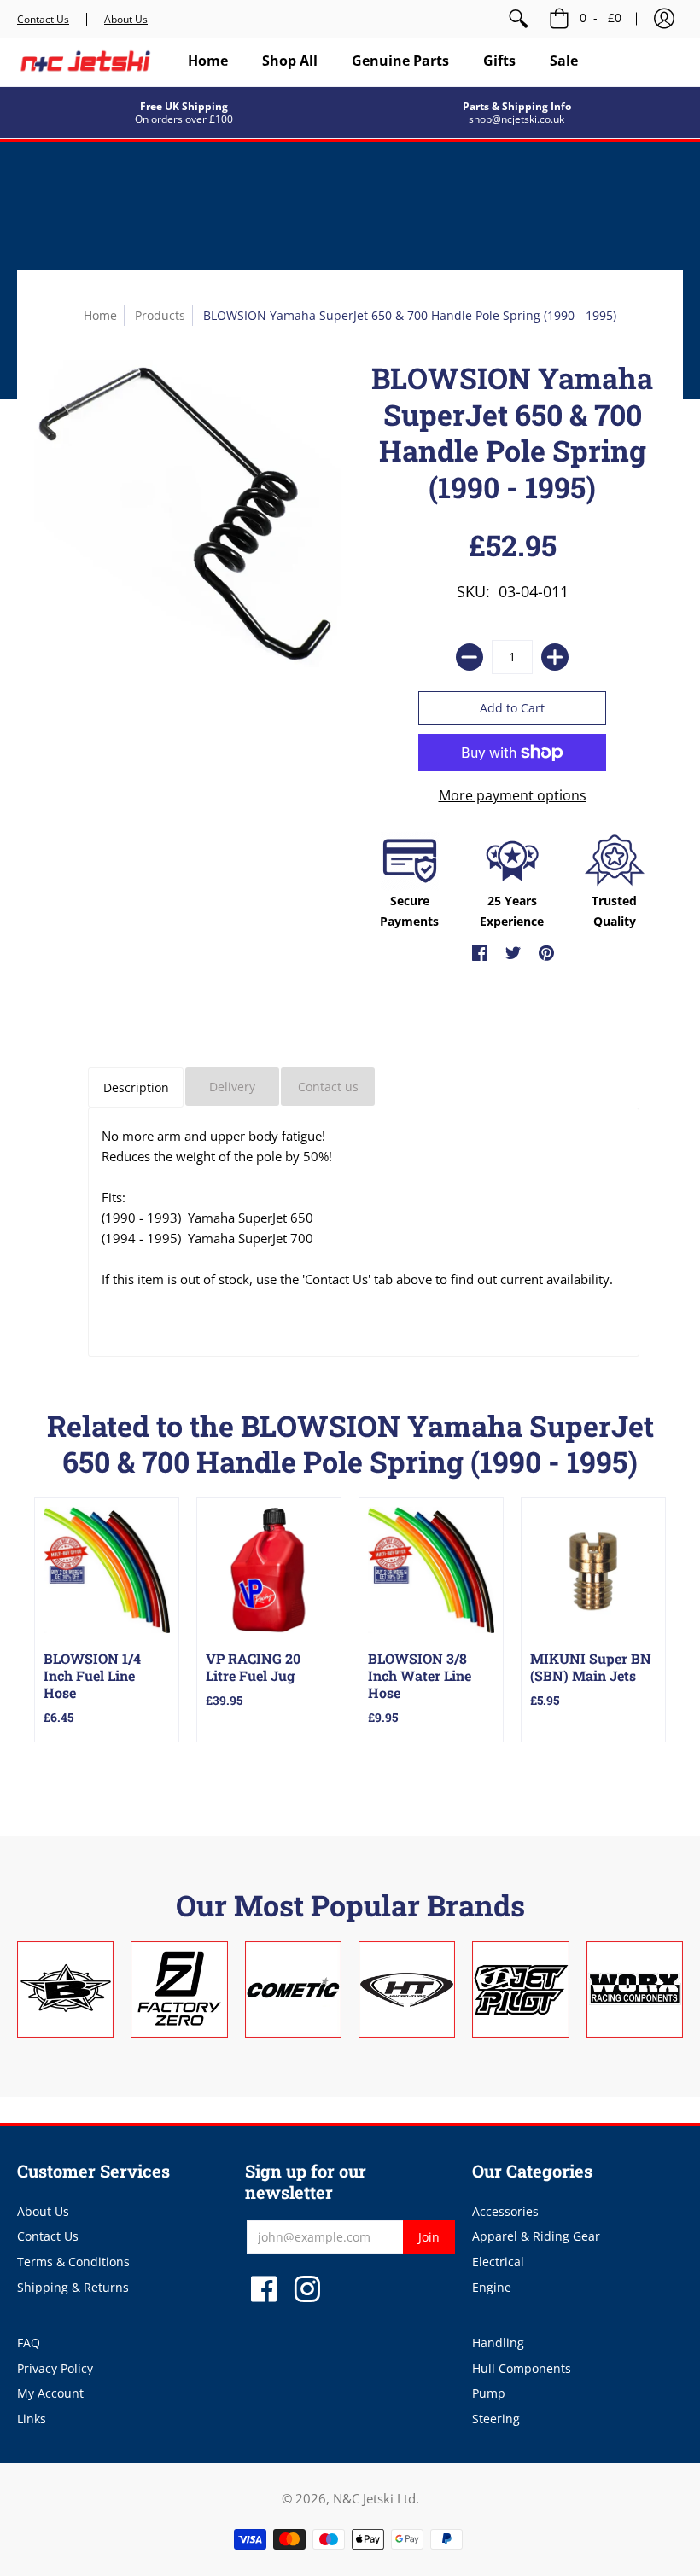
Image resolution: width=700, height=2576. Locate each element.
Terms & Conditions (73, 2262)
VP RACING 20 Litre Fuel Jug (253, 1667)
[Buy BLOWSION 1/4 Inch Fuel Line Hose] (107, 1570)
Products (160, 315)
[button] (664, 19)
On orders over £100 (184, 119)
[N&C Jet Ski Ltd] (85, 61)
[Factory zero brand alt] (179, 1989)
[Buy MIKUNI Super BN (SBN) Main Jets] (593, 1570)
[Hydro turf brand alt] (407, 1989)
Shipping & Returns (73, 2287)
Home (100, 315)
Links (32, 2419)
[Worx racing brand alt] (635, 1989)
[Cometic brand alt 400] (293, 1989)
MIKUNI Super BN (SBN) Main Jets (591, 1667)
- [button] (601, 17)
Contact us (328, 1087)
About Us (126, 19)
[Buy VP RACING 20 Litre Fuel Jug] (269, 1570)
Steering (496, 2419)
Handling (498, 2343)
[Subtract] (470, 657)
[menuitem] (518, 19)
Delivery (232, 1087)
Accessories (505, 2211)
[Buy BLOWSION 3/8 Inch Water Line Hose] (431, 1570)
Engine (492, 2287)
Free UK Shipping (184, 106)
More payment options (513, 795)
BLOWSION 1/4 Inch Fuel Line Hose (92, 1675)
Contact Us (43, 19)
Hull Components (522, 2368)
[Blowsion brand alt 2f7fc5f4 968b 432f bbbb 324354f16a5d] (65, 1989)
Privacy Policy (55, 2368)
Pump (489, 2393)
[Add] (555, 657)
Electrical (498, 2262)
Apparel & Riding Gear (536, 2236)
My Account (50, 2393)
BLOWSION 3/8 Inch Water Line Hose (420, 1675)
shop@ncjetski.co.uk (516, 119)
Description (136, 1087)
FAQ (29, 2343)
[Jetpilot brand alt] (520, 1989)
